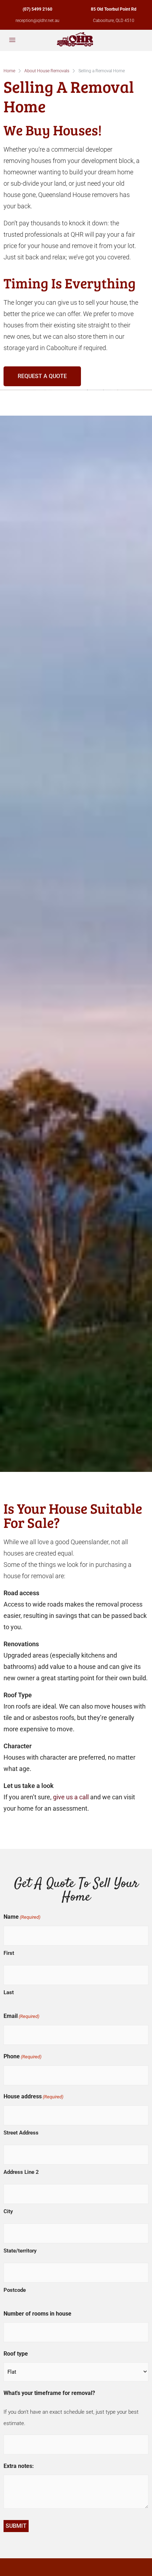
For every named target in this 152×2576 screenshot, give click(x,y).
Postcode (15, 2290)
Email (21, 2016)
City (8, 2211)
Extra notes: (19, 2466)
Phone (22, 2056)
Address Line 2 (21, 2172)
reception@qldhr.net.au (37, 21)
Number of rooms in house (37, 2314)
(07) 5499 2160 (37, 9)
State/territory (20, 2251)
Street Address (21, 2133)
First (9, 1953)
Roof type (16, 2354)
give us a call (71, 1797)
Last (9, 1992)
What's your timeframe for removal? (49, 2393)
